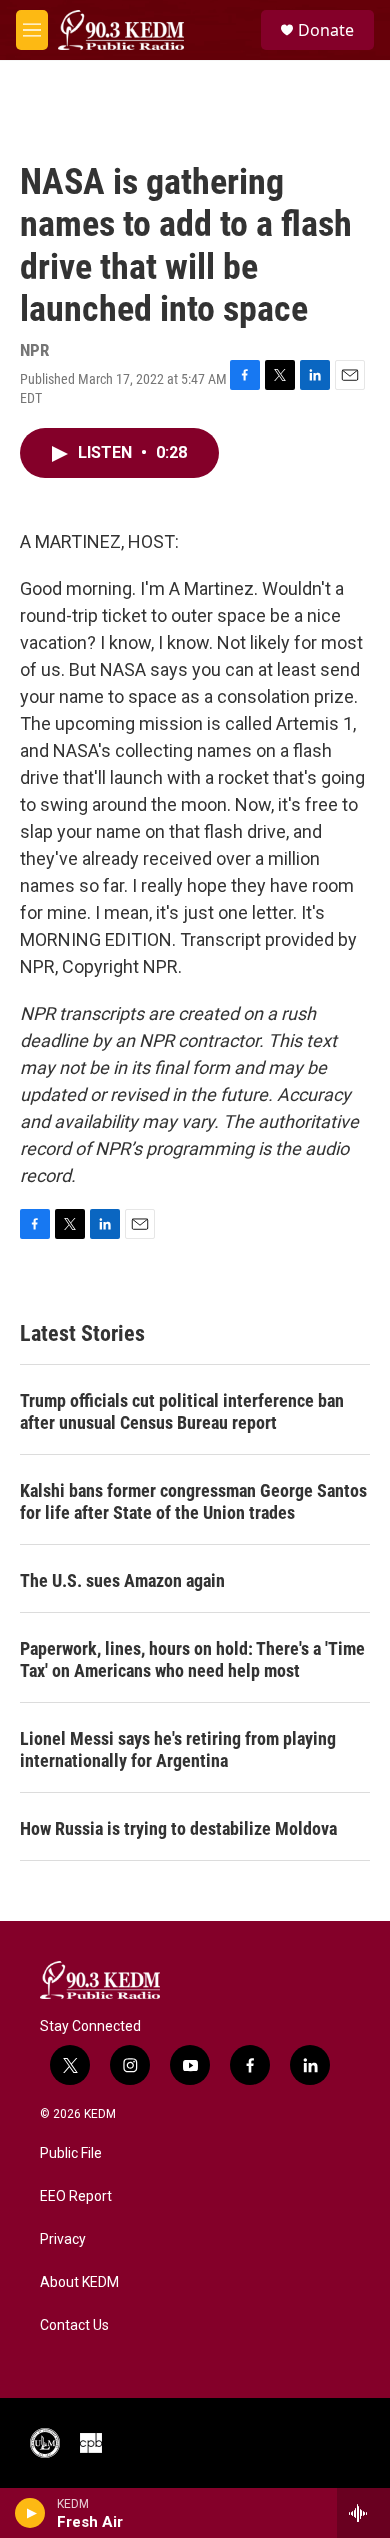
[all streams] (363, 2513)
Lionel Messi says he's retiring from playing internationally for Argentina (178, 1749)
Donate (326, 30)
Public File (71, 2153)
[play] (30, 2513)
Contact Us (74, 2325)
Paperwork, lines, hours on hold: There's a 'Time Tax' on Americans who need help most (192, 1659)
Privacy (63, 2239)
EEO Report (76, 2196)
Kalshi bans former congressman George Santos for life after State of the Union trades (193, 1501)
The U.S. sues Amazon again (122, 1580)
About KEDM (79, 2282)
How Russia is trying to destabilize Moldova (178, 1828)
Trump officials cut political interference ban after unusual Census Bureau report (182, 1411)
